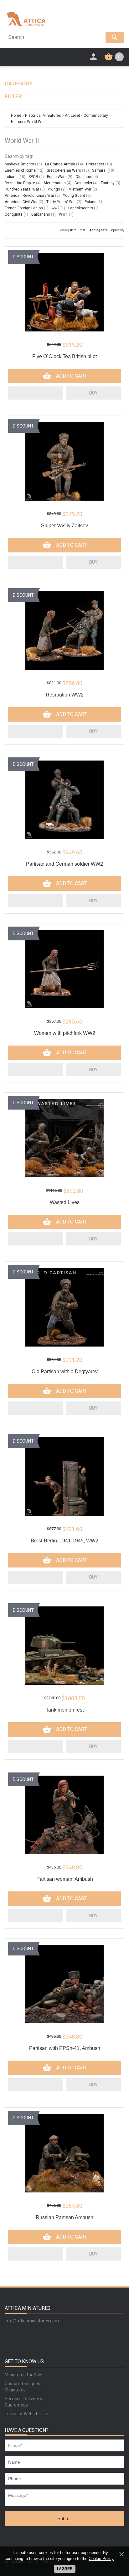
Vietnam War (80, 189)
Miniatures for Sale (23, 2375)
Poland (90, 202)
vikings (54, 189)
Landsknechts (81, 208)
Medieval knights (19, 164)
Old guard (84, 177)
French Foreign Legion (24, 208)
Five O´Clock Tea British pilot (64, 356)
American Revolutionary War (29, 196)
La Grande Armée (60, 164)
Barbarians (41, 214)
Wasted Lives (65, 1202)
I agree (65, 2569)
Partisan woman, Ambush (65, 1879)
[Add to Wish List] (36, 393)
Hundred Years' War (22, 189)
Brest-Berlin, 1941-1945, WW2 (64, 1541)
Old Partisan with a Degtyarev (65, 1371)
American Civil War (21, 202)
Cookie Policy (101, 2559)
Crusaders (95, 164)
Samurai (99, 170)
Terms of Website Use (26, 2414)
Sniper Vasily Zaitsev (64, 526)
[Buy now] (93, 393)
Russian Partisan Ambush (64, 2217)
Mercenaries (55, 183)
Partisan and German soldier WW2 (64, 864)
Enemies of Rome (20, 170)
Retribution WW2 (65, 695)
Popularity (117, 230)
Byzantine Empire (20, 183)
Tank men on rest (65, 1710)
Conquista (14, 214)
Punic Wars (57, 177)
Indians (11, 177)
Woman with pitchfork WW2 (65, 1033)
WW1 (63, 214)
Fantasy (108, 183)
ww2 (56, 208)
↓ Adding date (97, 230)
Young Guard (74, 196)
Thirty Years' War (61, 202)
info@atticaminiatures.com (32, 2321)
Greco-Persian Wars (64, 170)
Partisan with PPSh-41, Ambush (65, 2048)
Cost (82, 230)
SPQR (33, 177)
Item (73, 230)
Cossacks (83, 183)
